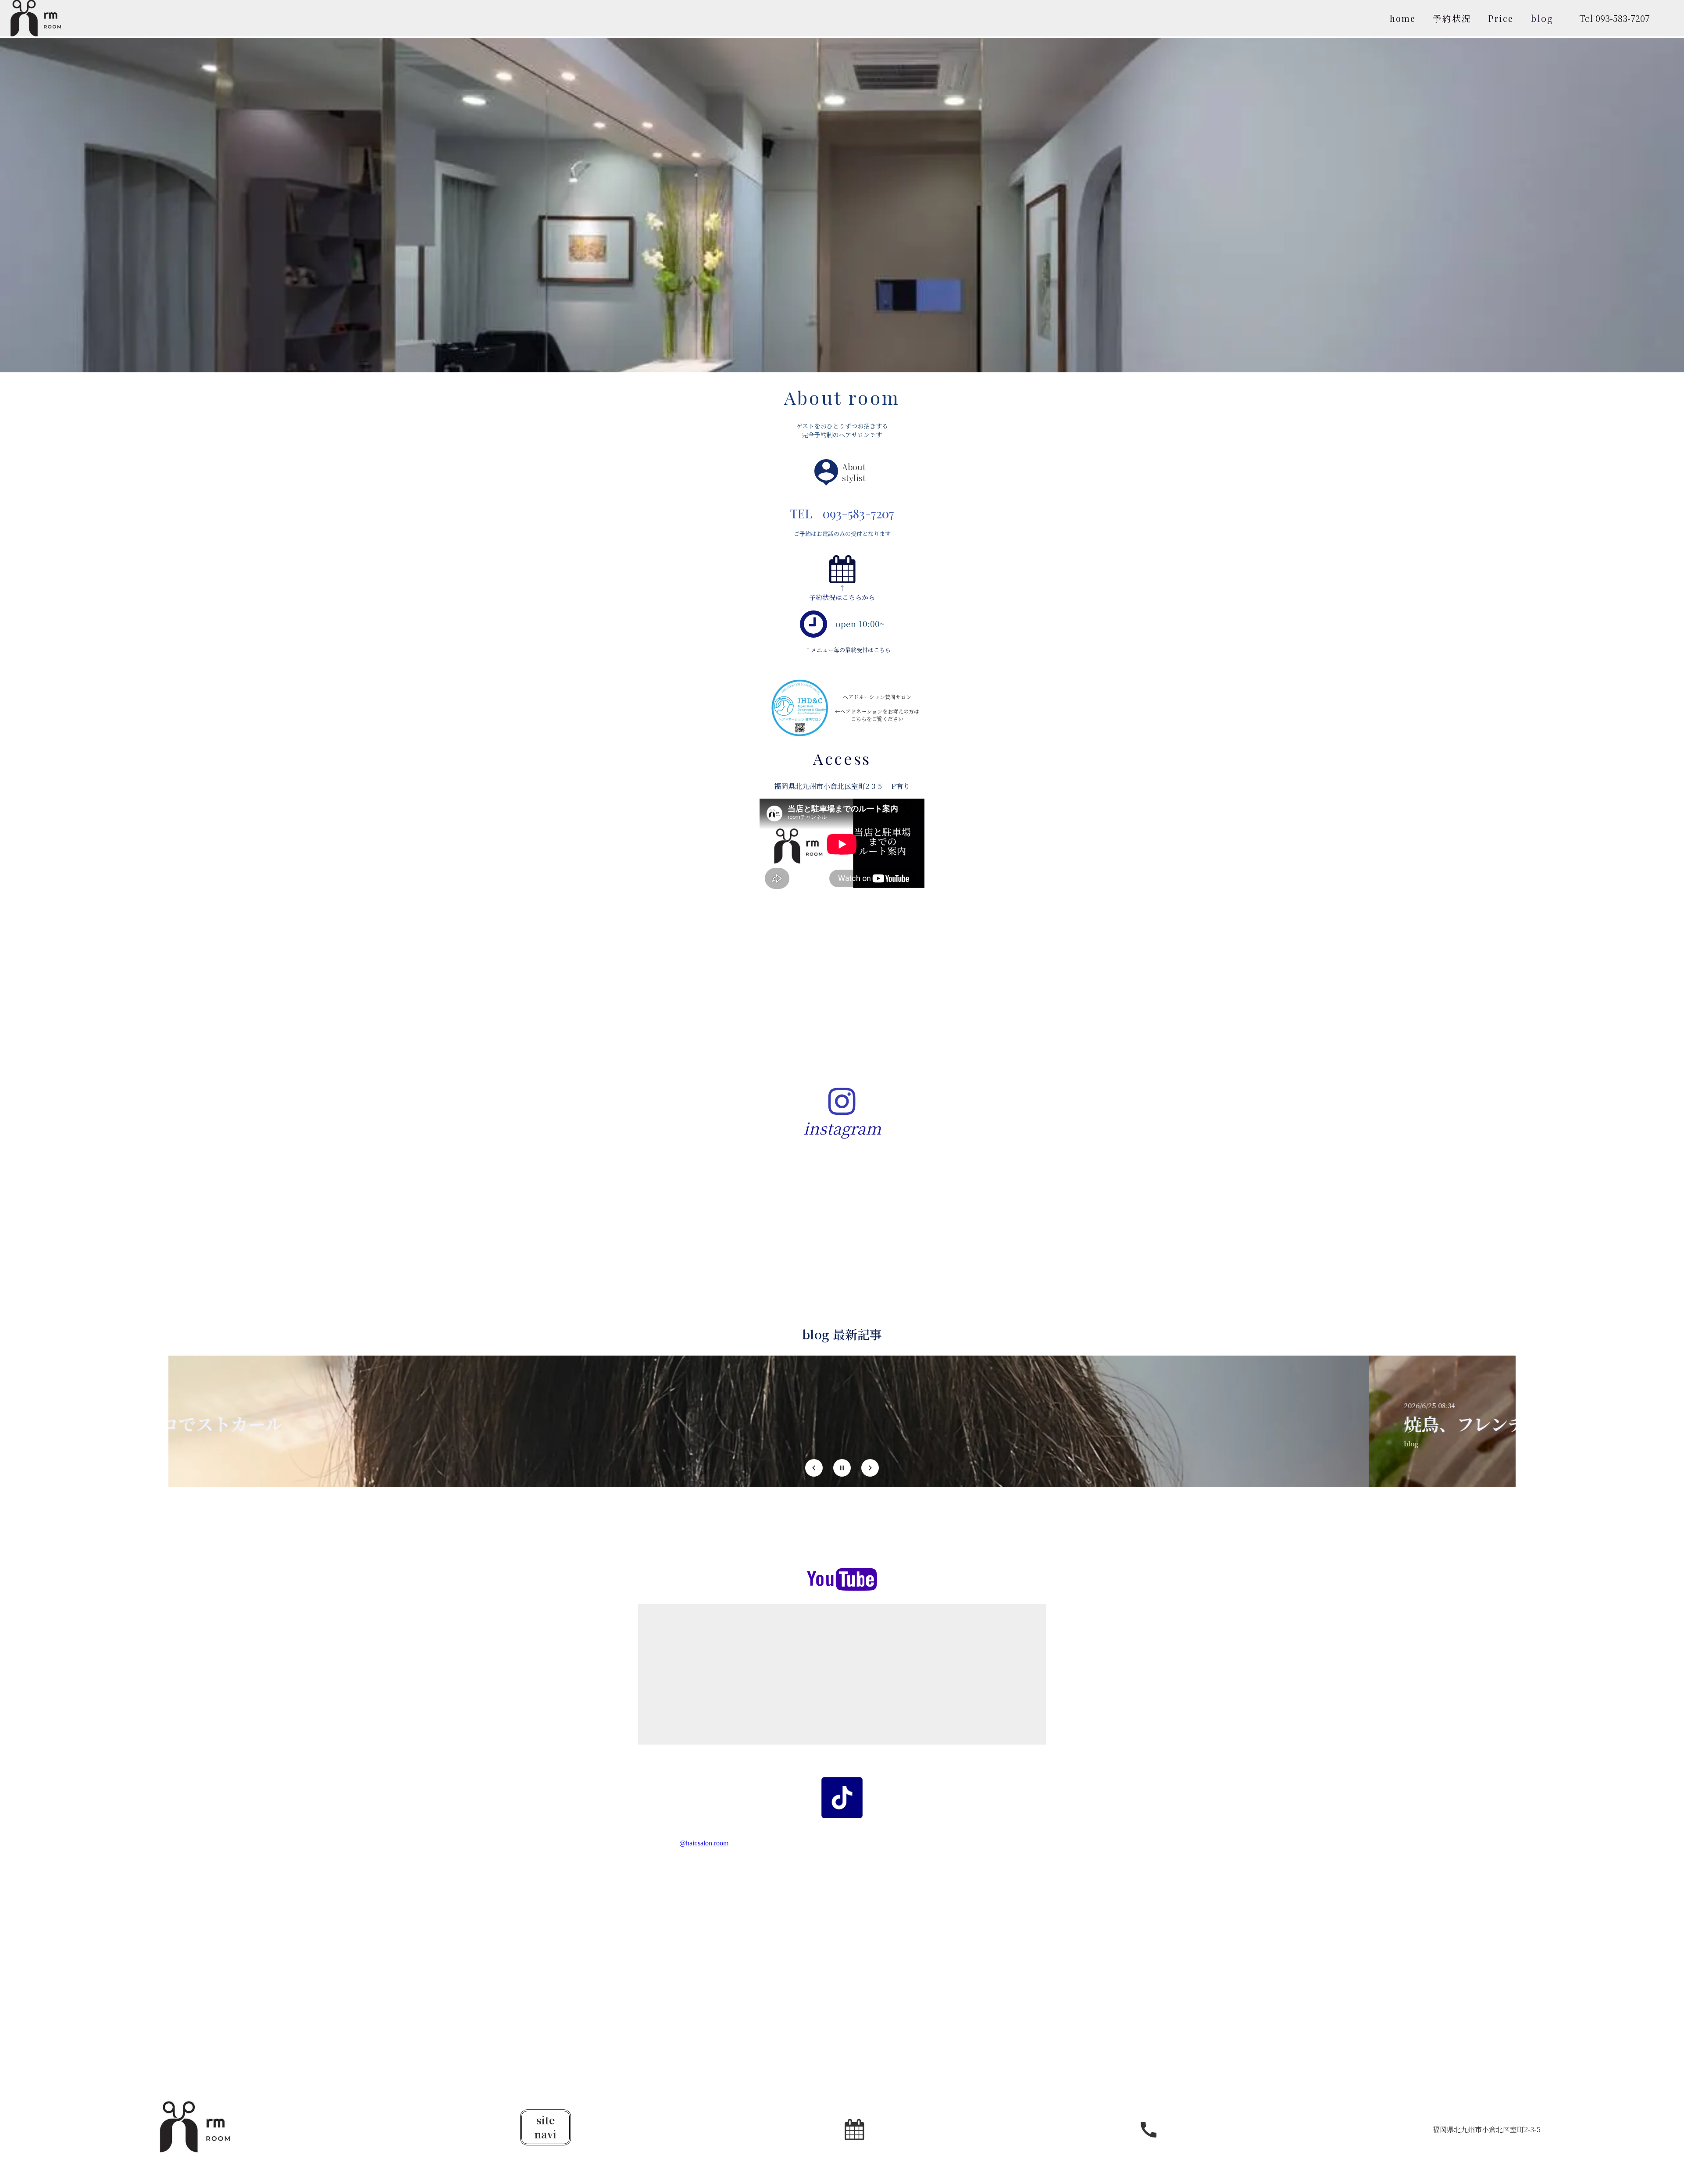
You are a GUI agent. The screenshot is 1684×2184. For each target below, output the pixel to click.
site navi (546, 2127)
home (1403, 18)
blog (1542, 18)
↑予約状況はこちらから (842, 592)
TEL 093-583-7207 (842, 513)
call (1149, 2130)
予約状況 (1452, 18)
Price (1501, 18)
